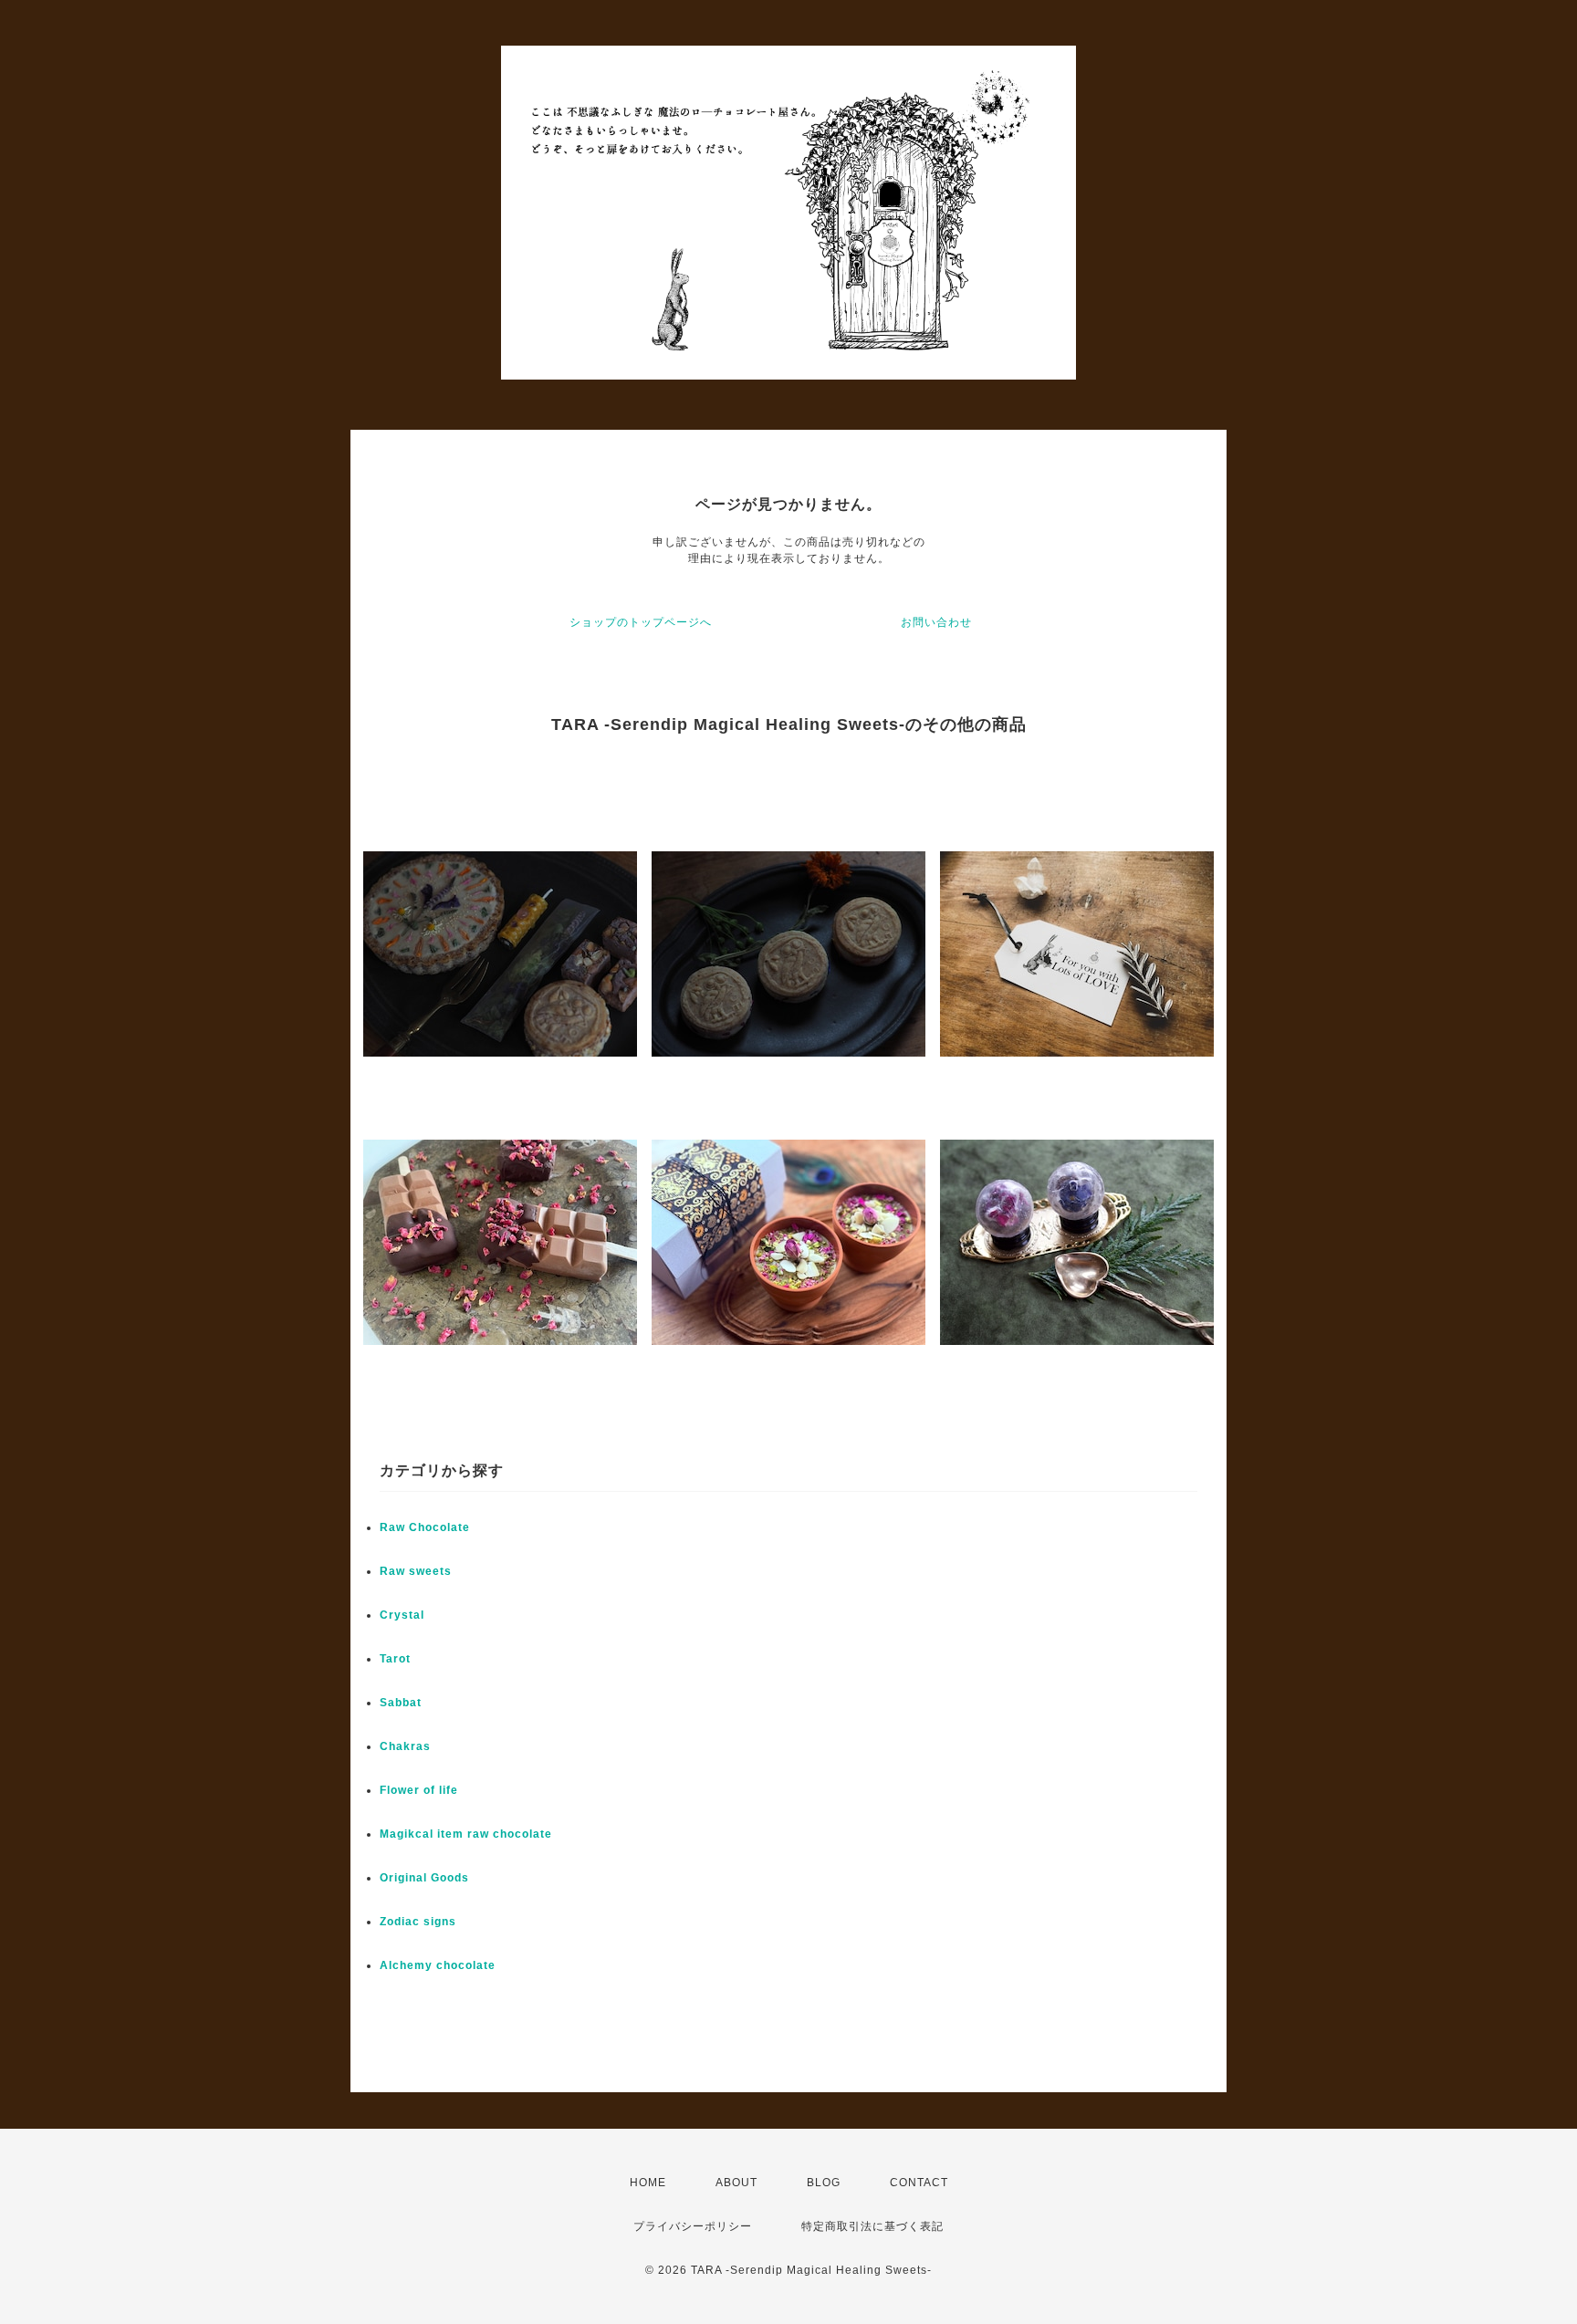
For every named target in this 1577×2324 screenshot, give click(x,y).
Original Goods (424, 1878)
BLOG (824, 2183)
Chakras (405, 1746)
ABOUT (736, 2183)
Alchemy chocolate (438, 1965)
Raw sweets (416, 1571)
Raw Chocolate (425, 1527)
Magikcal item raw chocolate (466, 1834)
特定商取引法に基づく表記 (872, 2226)
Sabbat (401, 1703)
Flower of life (419, 1790)
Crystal (402, 1615)
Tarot (395, 1659)
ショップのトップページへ (641, 622)
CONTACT (919, 2183)
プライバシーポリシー (693, 2226)
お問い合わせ (936, 622)
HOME (648, 2183)
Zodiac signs (418, 1922)
